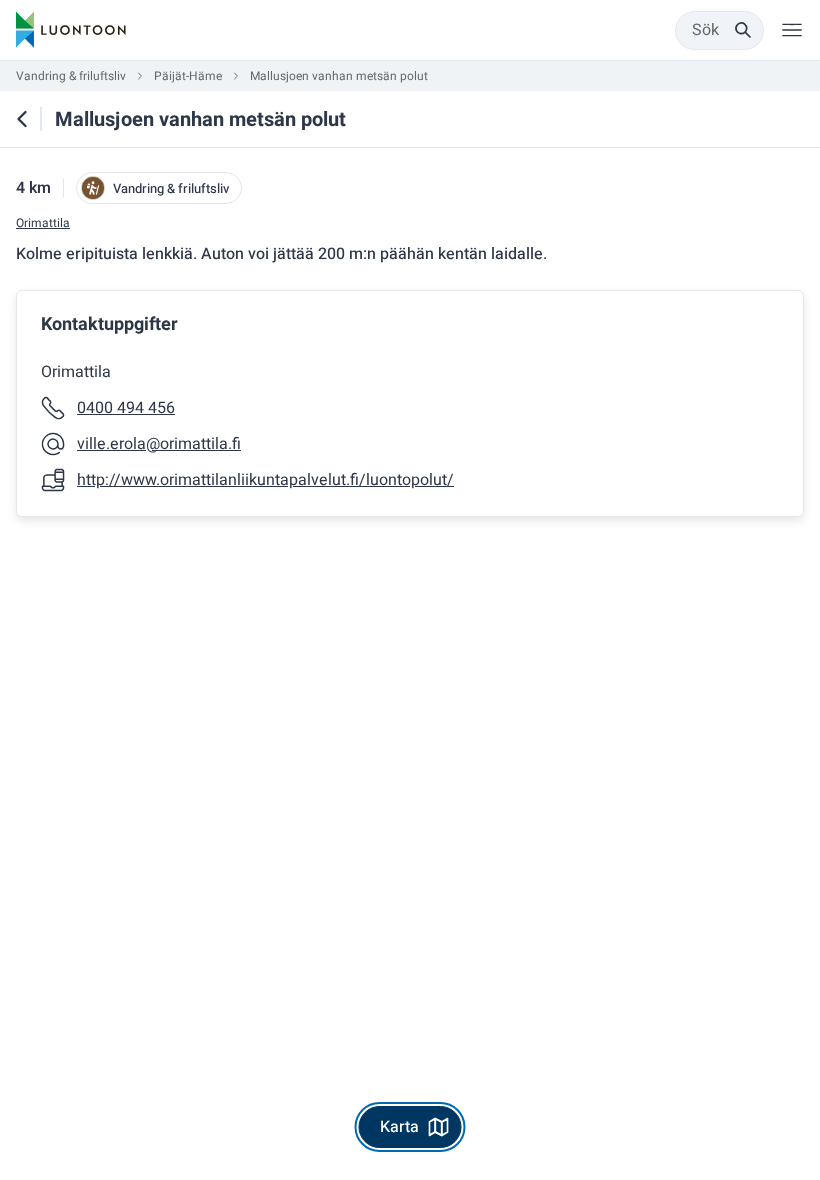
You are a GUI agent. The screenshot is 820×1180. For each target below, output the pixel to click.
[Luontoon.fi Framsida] (71, 30)
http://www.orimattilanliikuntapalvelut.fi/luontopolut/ (265, 480)
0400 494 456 (126, 408)
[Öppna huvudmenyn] (792, 30)
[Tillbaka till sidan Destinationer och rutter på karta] (22, 119)
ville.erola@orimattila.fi (159, 444)
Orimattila (43, 223)
